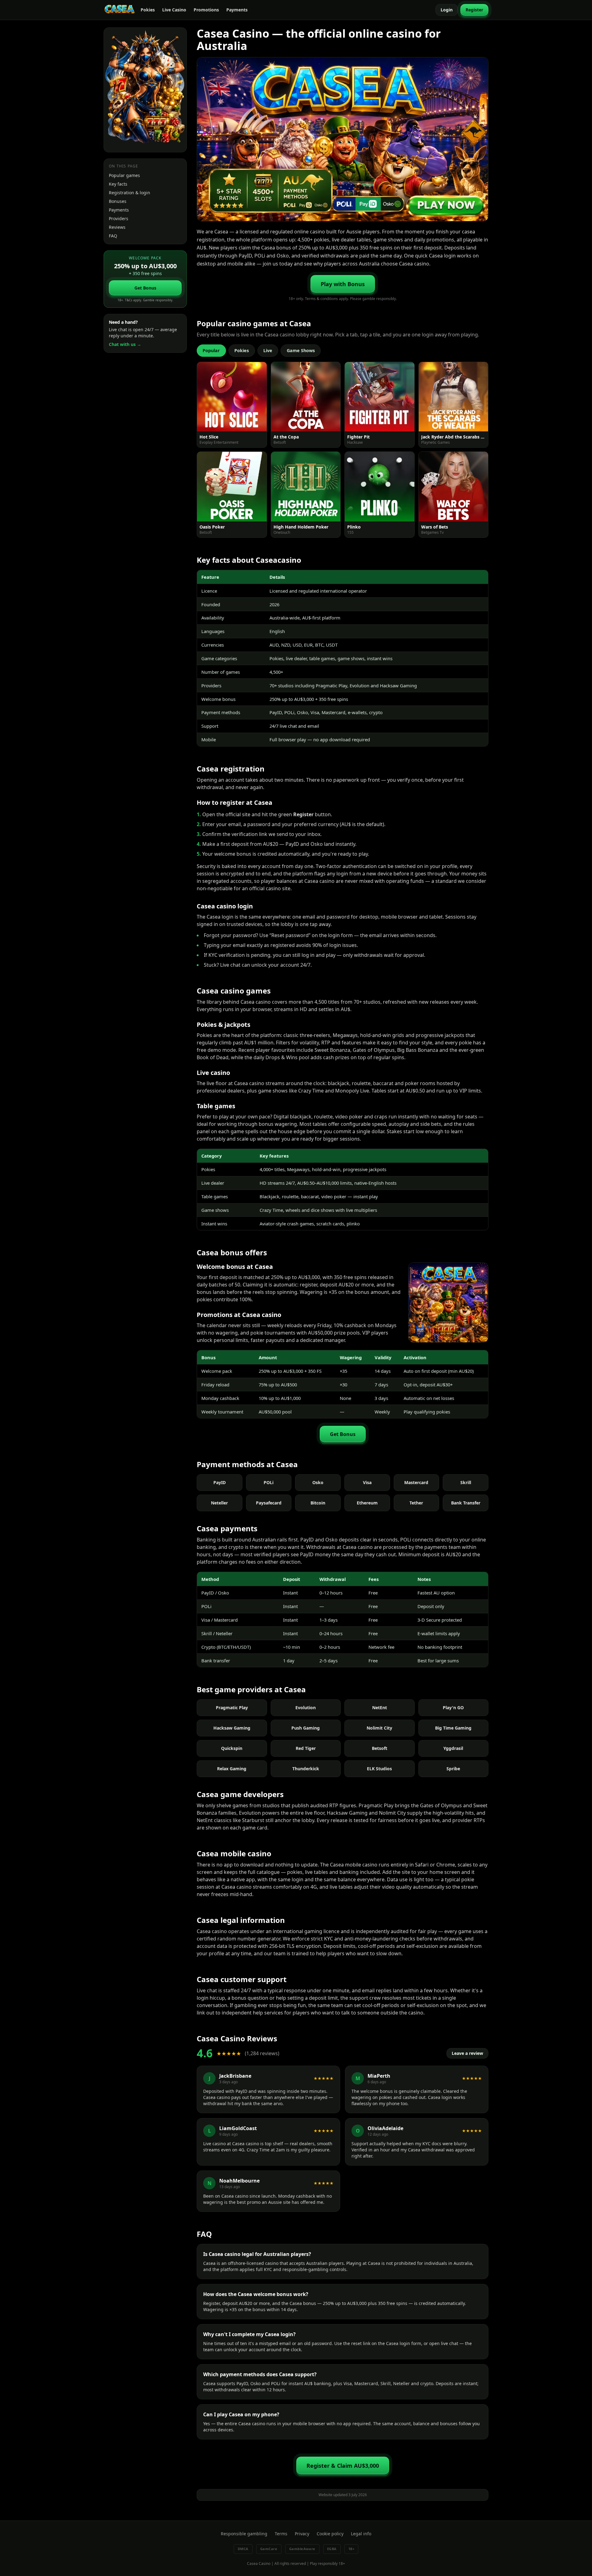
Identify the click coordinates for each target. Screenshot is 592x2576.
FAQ (113, 236)
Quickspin (232, 1748)
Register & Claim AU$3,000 (343, 2466)
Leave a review (467, 2053)
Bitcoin (318, 1503)
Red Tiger (306, 1748)
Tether (416, 1503)
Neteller (219, 1503)
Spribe (453, 1769)
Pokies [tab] (242, 350)
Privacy (302, 2534)
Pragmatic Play (232, 1708)
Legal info (361, 2534)
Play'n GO (453, 1708)
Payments (237, 10)
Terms (281, 2534)
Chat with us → (125, 344)
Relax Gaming (232, 1769)
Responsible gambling (244, 2534)
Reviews (117, 227)
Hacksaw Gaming (232, 1728)
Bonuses (118, 201)
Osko (318, 1482)
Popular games (124, 175)
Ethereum (367, 1503)
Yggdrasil (453, 1748)
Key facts (118, 184)
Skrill (466, 1482)
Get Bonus (145, 288)
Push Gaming (306, 1728)
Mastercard (416, 1482)
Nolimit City (379, 1728)
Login (447, 10)
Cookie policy (330, 2534)
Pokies (148, 10)
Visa (367, 1482)
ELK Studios (379, 1769)
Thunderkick (306, 1769)
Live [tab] (268, 350)
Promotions (206, 10)
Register (474, 10)
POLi (269, 1482)
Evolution (306, 1708)
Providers (119, 218)
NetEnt (380, 1708)
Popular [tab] (211, 350)
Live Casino (174, 10)
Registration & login (129, 193)
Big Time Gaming (453, 1728)
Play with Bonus (343, 284)
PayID (220, 1482)
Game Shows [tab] (301, 350)
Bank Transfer (466, 1503)
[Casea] (120, 10)
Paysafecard (269, 1503)
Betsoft (380, 1748)
